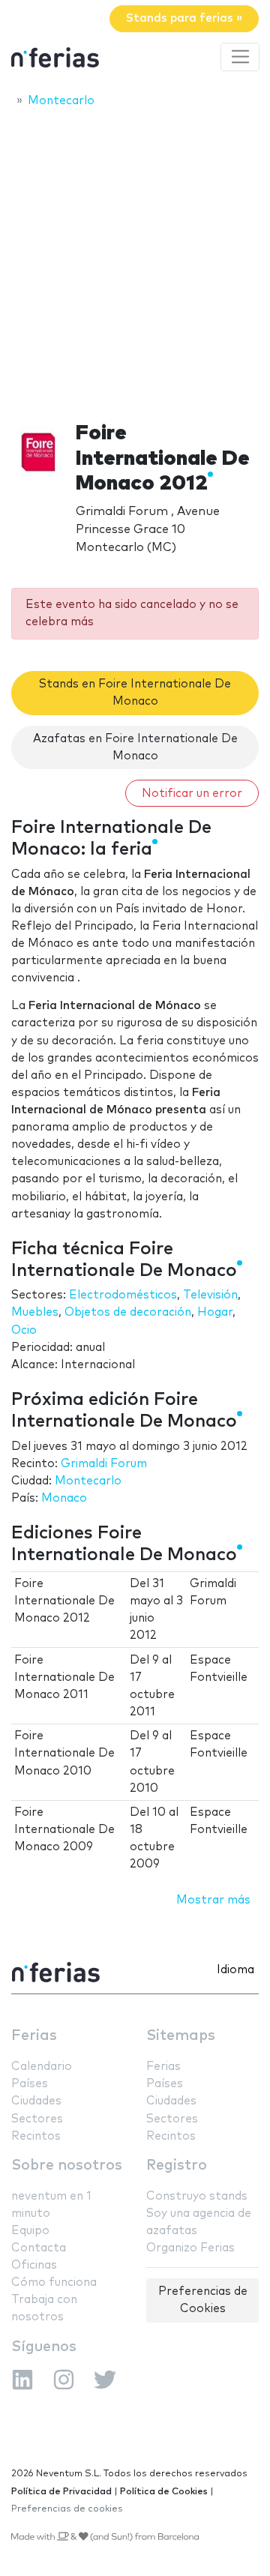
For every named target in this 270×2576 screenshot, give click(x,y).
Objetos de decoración (128, 1312)
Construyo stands (197, 2196)
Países (30, 2084)
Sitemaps (181, 2036)
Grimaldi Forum (104, 1464)
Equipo (30, 2231)
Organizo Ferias (190, 2248)
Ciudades (36, 2101)
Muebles (35, 1312)
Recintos (36, 2136)
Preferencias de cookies (67, 2509)
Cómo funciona (54, 2282)
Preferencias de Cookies (203, 2300)
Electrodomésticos (123, 1295)
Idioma (235, 1970)
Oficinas (34, 2265)
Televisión (210, 1295)
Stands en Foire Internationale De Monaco (135, 693)
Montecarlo (88, 1481)
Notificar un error (192, 794)
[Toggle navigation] (240, 57)
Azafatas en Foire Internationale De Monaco (135, 747)
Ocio (24, 1330)
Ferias (34, 2036)
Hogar (215, 1312)
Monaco (64, 1498)
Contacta (39, 2248)
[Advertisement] (135, 260)
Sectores (37, 2119)
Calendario (42, 2067)
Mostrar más (213, 1900)
